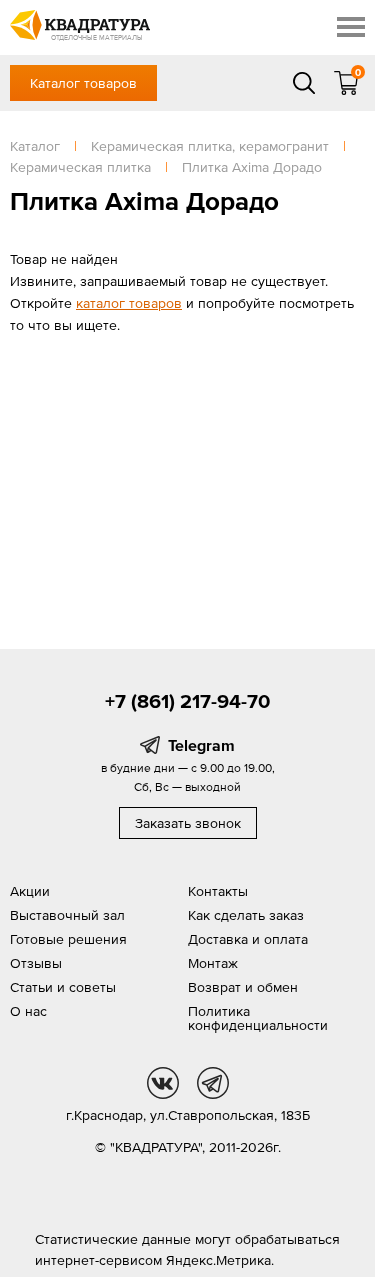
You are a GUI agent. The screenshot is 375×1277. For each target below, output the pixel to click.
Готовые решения (68, 939)
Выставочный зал (67, 915)
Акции (30, 891)
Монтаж (213, 963)
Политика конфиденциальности (258, 1018)
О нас (28, 1011)
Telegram (201, 745)
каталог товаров (129, 303)
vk (163, 1083)
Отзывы (36, 963)
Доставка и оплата (248, 939)
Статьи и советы (63, 987)
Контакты (218, 891)
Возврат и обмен (243, 987)
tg (213, 1083)
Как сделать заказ (246, 915)
